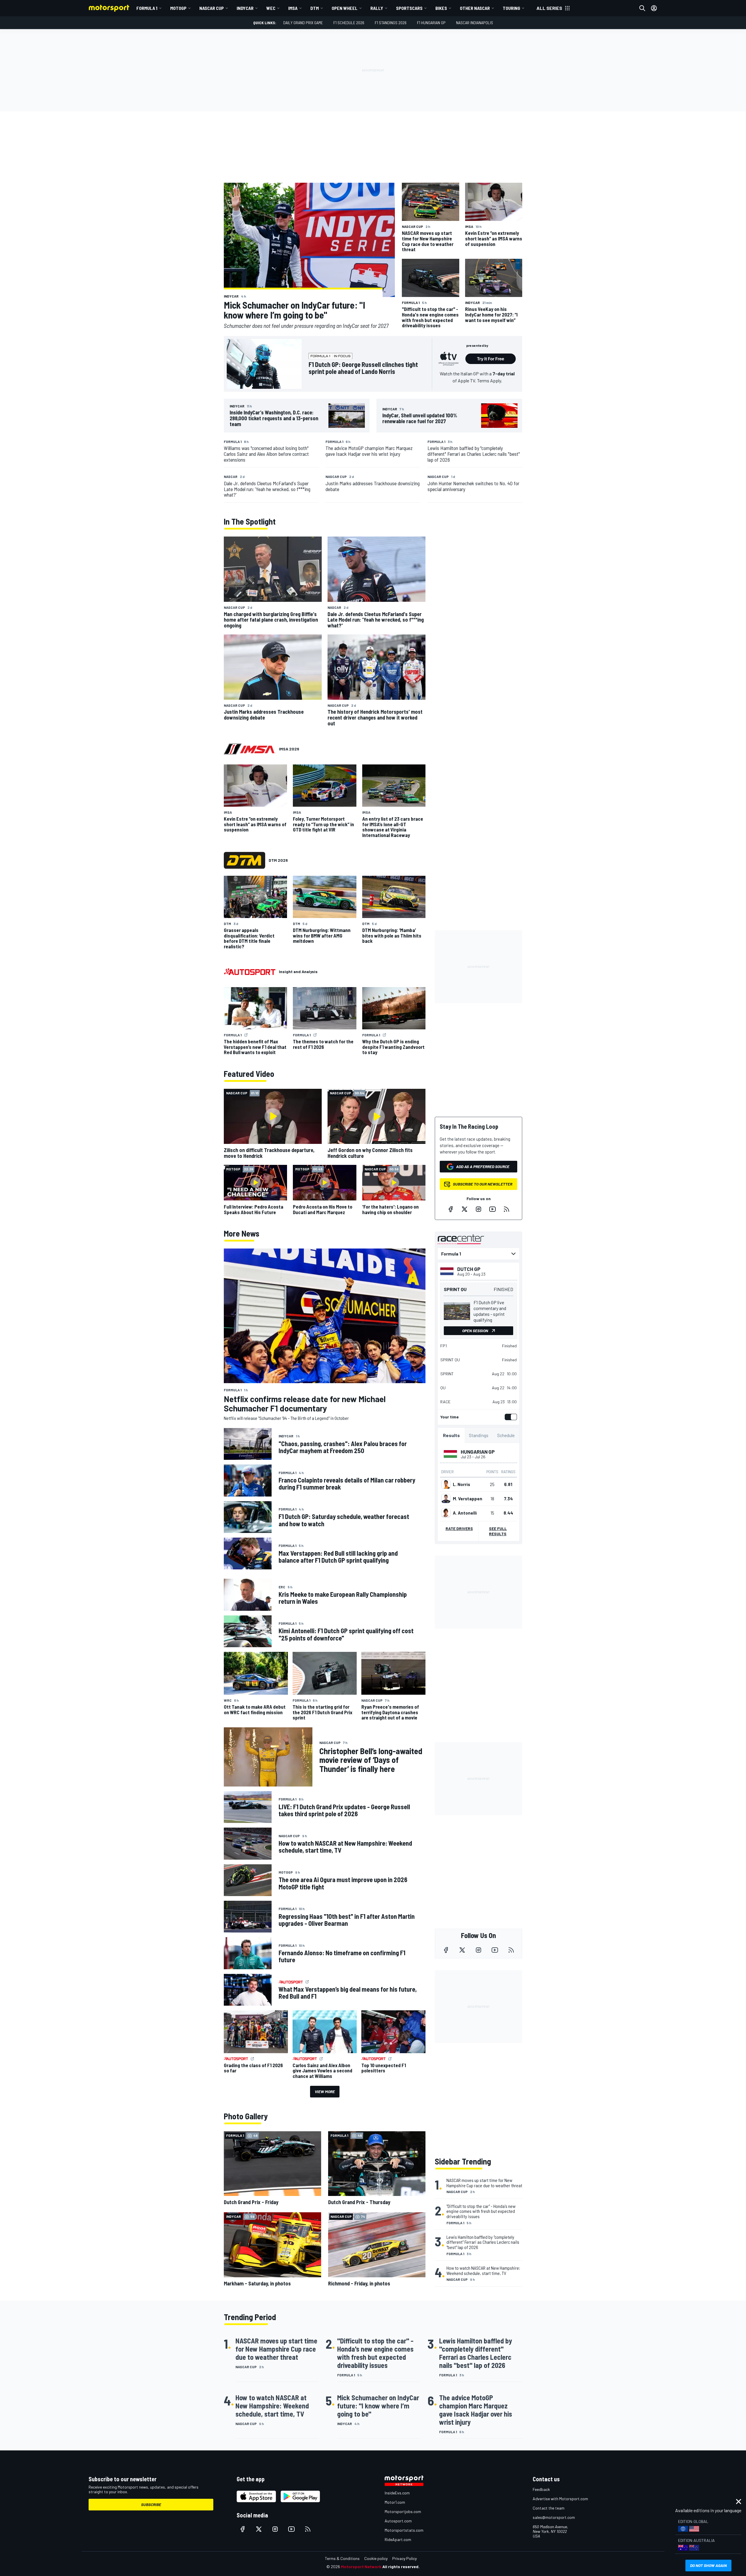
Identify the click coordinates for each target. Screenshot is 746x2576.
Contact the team (549, 2508)
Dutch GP (469, 1269)
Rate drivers (459, 1528)
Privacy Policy (404, 2558)
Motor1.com (395, 2502)
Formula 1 (147, 8)
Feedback (541, 2489)
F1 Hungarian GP (431, 23)
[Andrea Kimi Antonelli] (446, 1513)
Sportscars (409, 8)
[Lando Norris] (446, 1484)
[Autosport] (250, 972)
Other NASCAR (475, 8)
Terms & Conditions (342, 2558)
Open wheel (345, 8)
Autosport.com (398, 2521)
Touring (511, 8)
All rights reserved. (401, 2567)
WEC (271, 8)
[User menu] (654, 8)
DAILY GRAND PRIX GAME (303, 23)
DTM (315, 8)
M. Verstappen (468, 1499)
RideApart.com (398, 2539)
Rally (377, 8)
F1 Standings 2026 (391, 23)
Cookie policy (376, 2558)
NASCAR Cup (212, 8)
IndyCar (245, 8)
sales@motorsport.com (554, 2517)
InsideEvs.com (397, 2493)
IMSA (293, 8)
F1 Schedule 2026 (349, 23)
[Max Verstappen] (446, 1499)
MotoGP (178, 8)
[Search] (642, 8)
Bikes (441, 8)
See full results (498, 1531)
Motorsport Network (361, 2567)
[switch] (510, 1417)
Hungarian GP (478, 1452)
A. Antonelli (465, 1513)
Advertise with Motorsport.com (560, 2499)
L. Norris (461, 1484)
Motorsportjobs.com (403, 2511)
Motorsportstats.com (404, 2530)
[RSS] (506, 1209)
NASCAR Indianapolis (475, 23)
